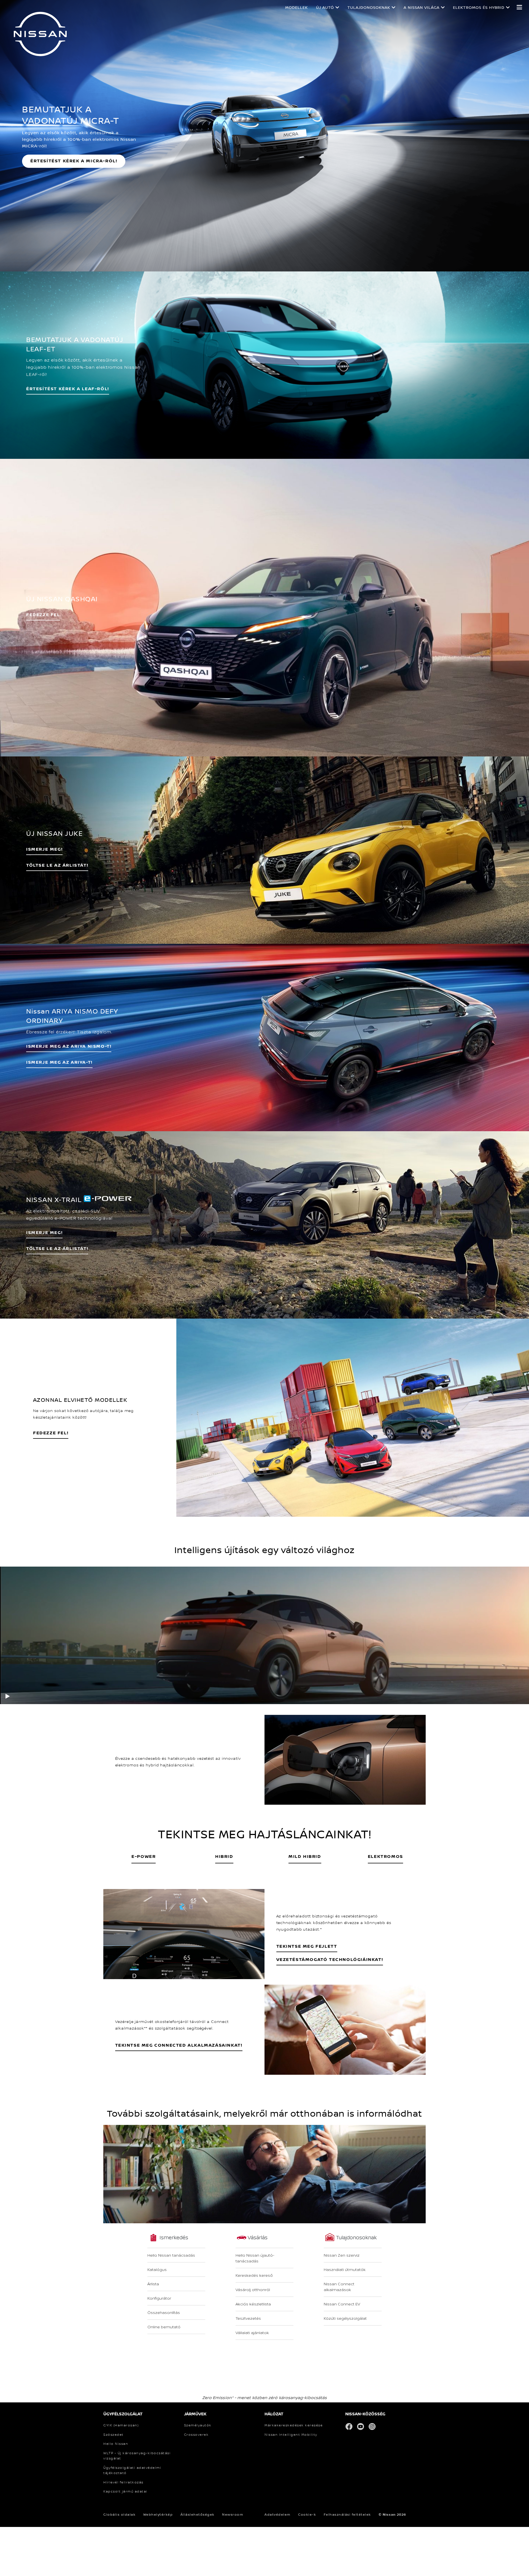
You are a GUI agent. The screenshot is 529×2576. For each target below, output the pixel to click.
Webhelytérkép (158, 2514)
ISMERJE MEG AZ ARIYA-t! (59, 1062)
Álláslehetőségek (198, 2514)
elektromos (385, 1856)
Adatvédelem (278, 2514)
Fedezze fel (43, 614)
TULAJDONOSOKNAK (369, 7)
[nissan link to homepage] (40, 34)
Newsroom (233, 2514)
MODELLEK (296, 7)
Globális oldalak (119, 2514)
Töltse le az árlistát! (57, 865)
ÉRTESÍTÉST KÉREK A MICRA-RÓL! (74, 161)
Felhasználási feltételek (347, 2514)
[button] (519, 7)
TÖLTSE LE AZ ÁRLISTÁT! (57, 1248)
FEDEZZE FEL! (51, 1433)
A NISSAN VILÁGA (422, 7)
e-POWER (144, 1856)
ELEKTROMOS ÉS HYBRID (479, 7)
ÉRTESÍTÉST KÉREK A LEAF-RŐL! (68, 389)
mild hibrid (305, 1856)
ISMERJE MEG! (44, 849)
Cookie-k (307, 2514)
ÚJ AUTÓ (325, 7)
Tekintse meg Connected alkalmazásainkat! (179, 2045)
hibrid (224, 1856)
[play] (8, 1695)
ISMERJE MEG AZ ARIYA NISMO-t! (69, 1046)
